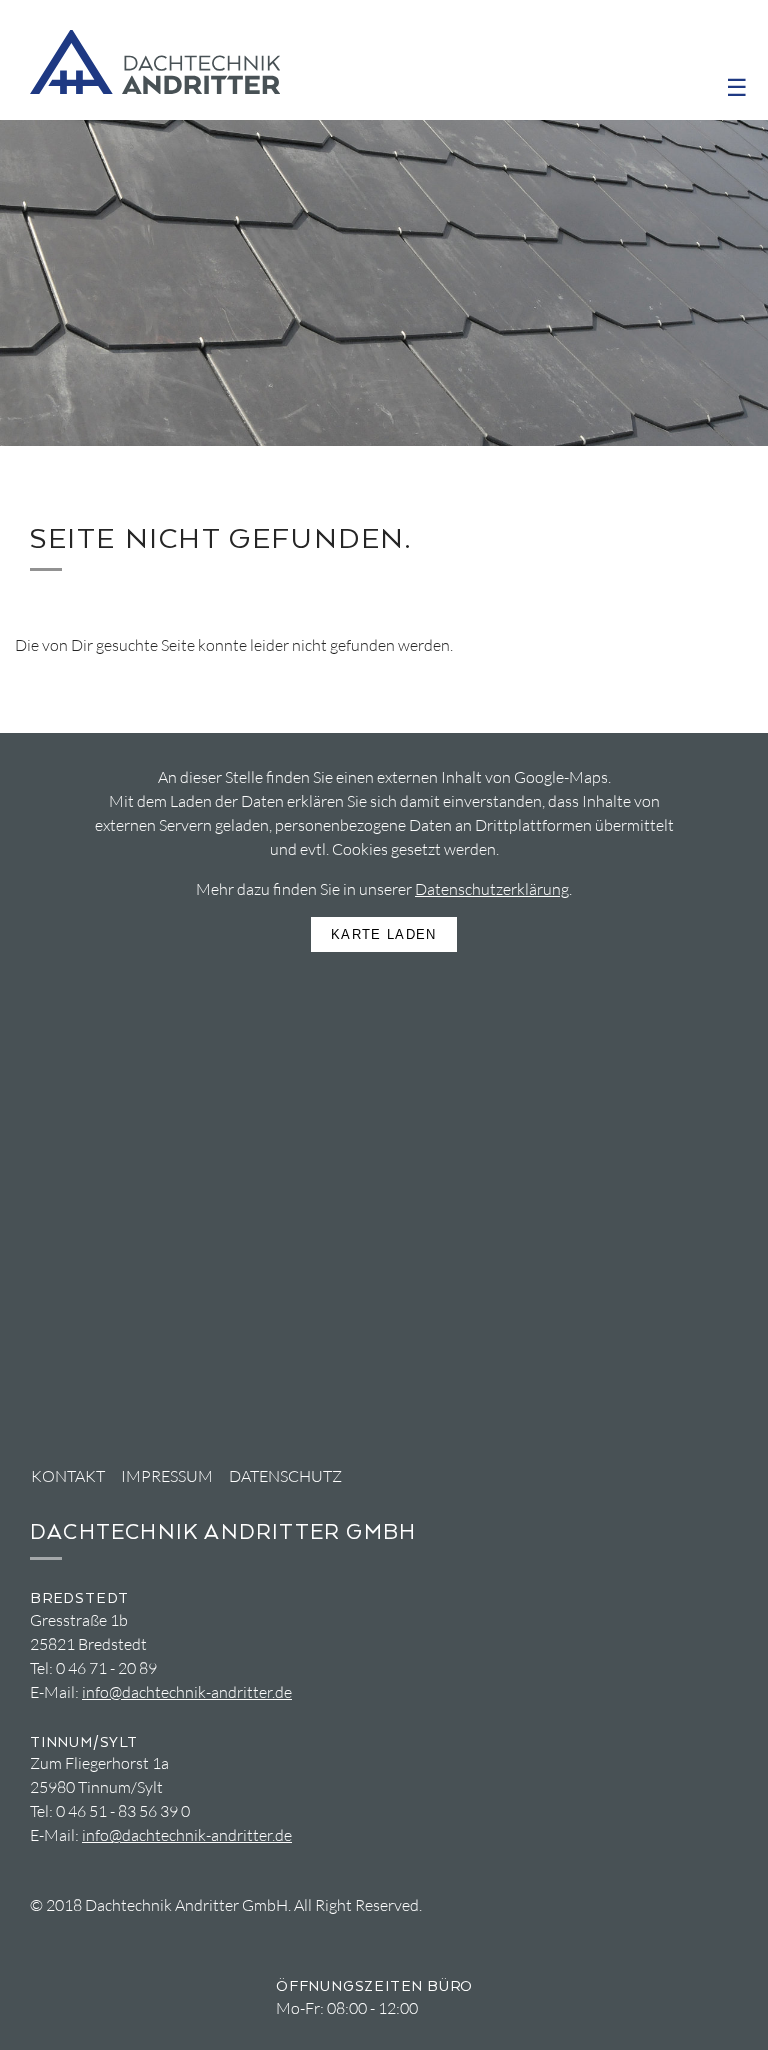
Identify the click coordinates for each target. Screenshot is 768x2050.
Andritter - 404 (155, 62)
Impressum (167, 1476)
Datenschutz (285, 1476)
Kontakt (68, 1476)
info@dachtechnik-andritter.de (187, 1692)
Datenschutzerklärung (492, 889)
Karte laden (384, 934)
